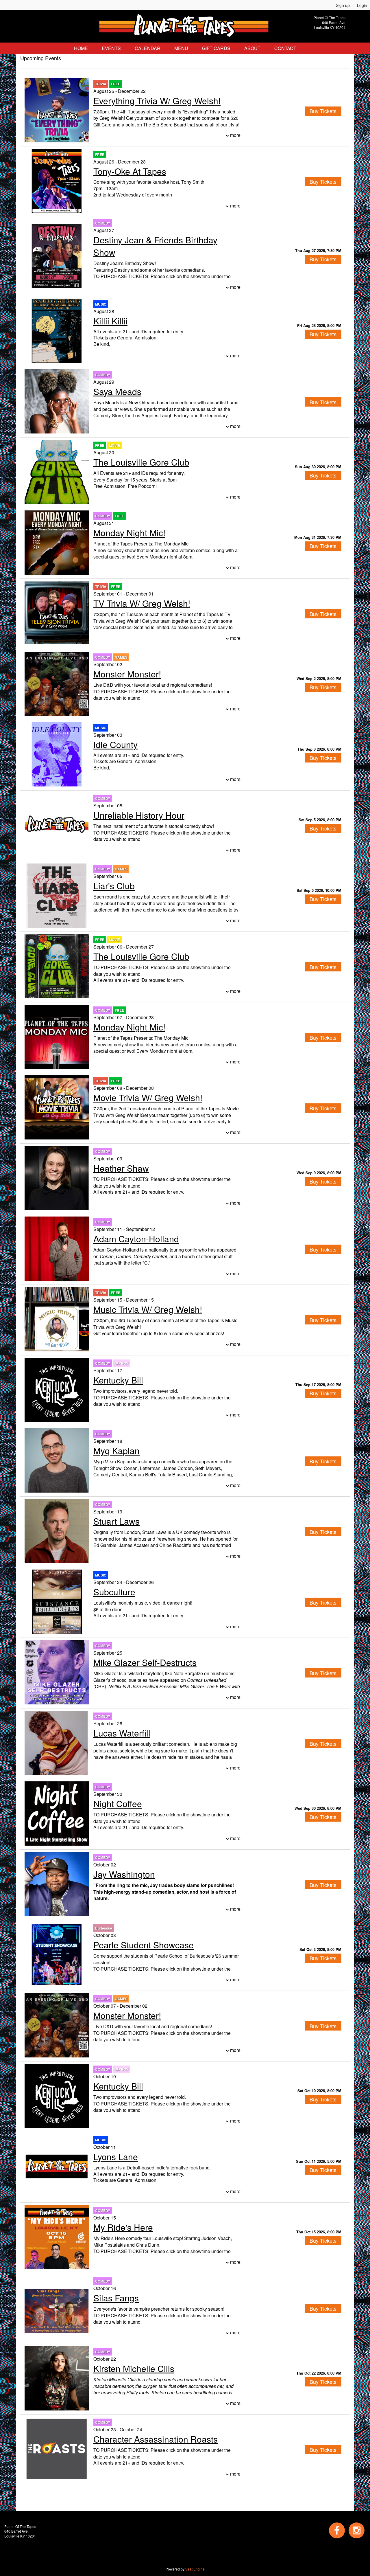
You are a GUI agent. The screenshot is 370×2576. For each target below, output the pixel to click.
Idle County (115, 744)
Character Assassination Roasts (156, 2439)
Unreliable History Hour (139, 815)
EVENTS (111, 48)
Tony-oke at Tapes (130, 171)
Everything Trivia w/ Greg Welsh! (157, 101)
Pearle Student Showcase (144, 1945)
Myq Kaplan (116, 1450)
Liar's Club (114, 886)
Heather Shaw (121, 1168)
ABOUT (252, 48)
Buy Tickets (323, 259)
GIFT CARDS (216, 48)
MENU (181, 48)
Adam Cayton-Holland (136, 1239)
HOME (81, 48)
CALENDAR (148, 48)
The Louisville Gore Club (141, 462)
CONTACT (285, 48)
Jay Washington (124, 1874)
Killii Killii (110, 321)
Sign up (343, 5)
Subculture (114, 1592)
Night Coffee (118, 1804)
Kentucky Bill (118, 1380)
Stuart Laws (116, 1521)
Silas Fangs (116, 2298)
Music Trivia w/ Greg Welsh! (148, 1309)
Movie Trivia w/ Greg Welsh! (148, 1097)
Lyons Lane (116, 2157)
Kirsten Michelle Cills (134, 2368)
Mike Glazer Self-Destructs (145, 1662)
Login (362, 5)
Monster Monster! (127, 674)
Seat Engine (195, 2569)
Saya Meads (117, 391)
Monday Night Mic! (129, 533)
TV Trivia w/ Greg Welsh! (142, 603)
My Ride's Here (123, 2227)
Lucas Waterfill (122, 1733)
